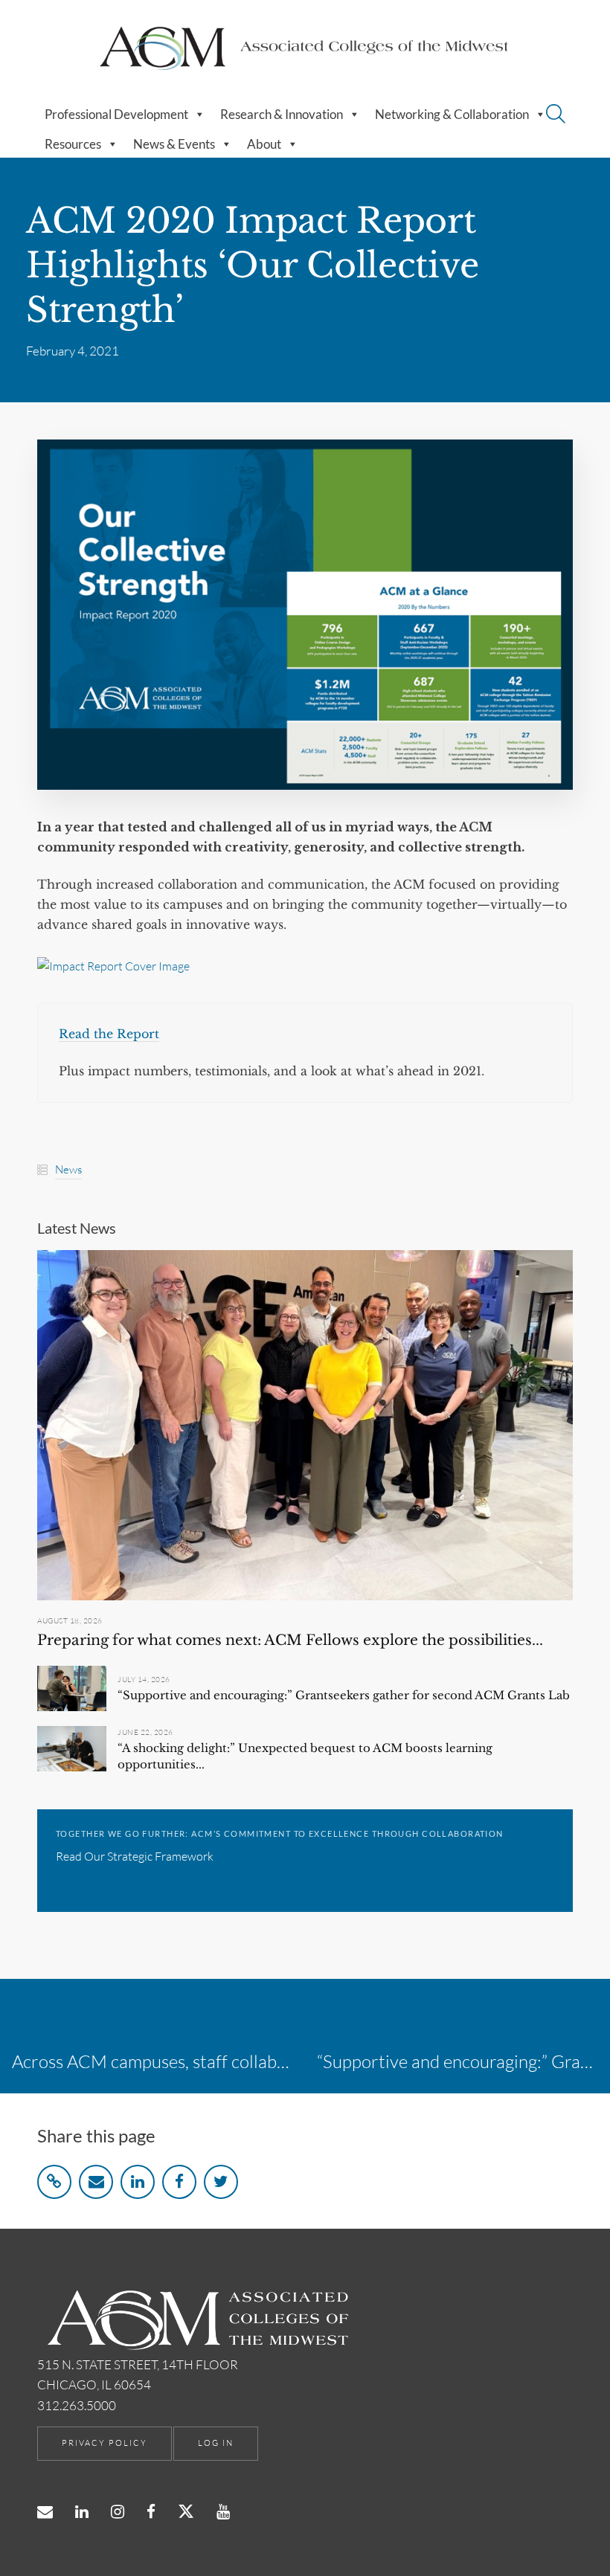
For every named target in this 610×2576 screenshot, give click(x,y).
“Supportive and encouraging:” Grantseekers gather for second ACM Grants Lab (344, 1695)
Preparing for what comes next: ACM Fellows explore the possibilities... (290, 1640)
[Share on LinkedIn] (138, 2182)
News (68, 1169)
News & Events (174, 144)
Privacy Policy (105, 2443)
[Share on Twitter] (221, 2182)
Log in (216, 2443)
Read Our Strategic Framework (135, 1856)
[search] (556, 116)
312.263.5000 (77, 2405)
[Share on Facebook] (179, 2182)
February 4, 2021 (73, 351)
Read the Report (109, 1034)
